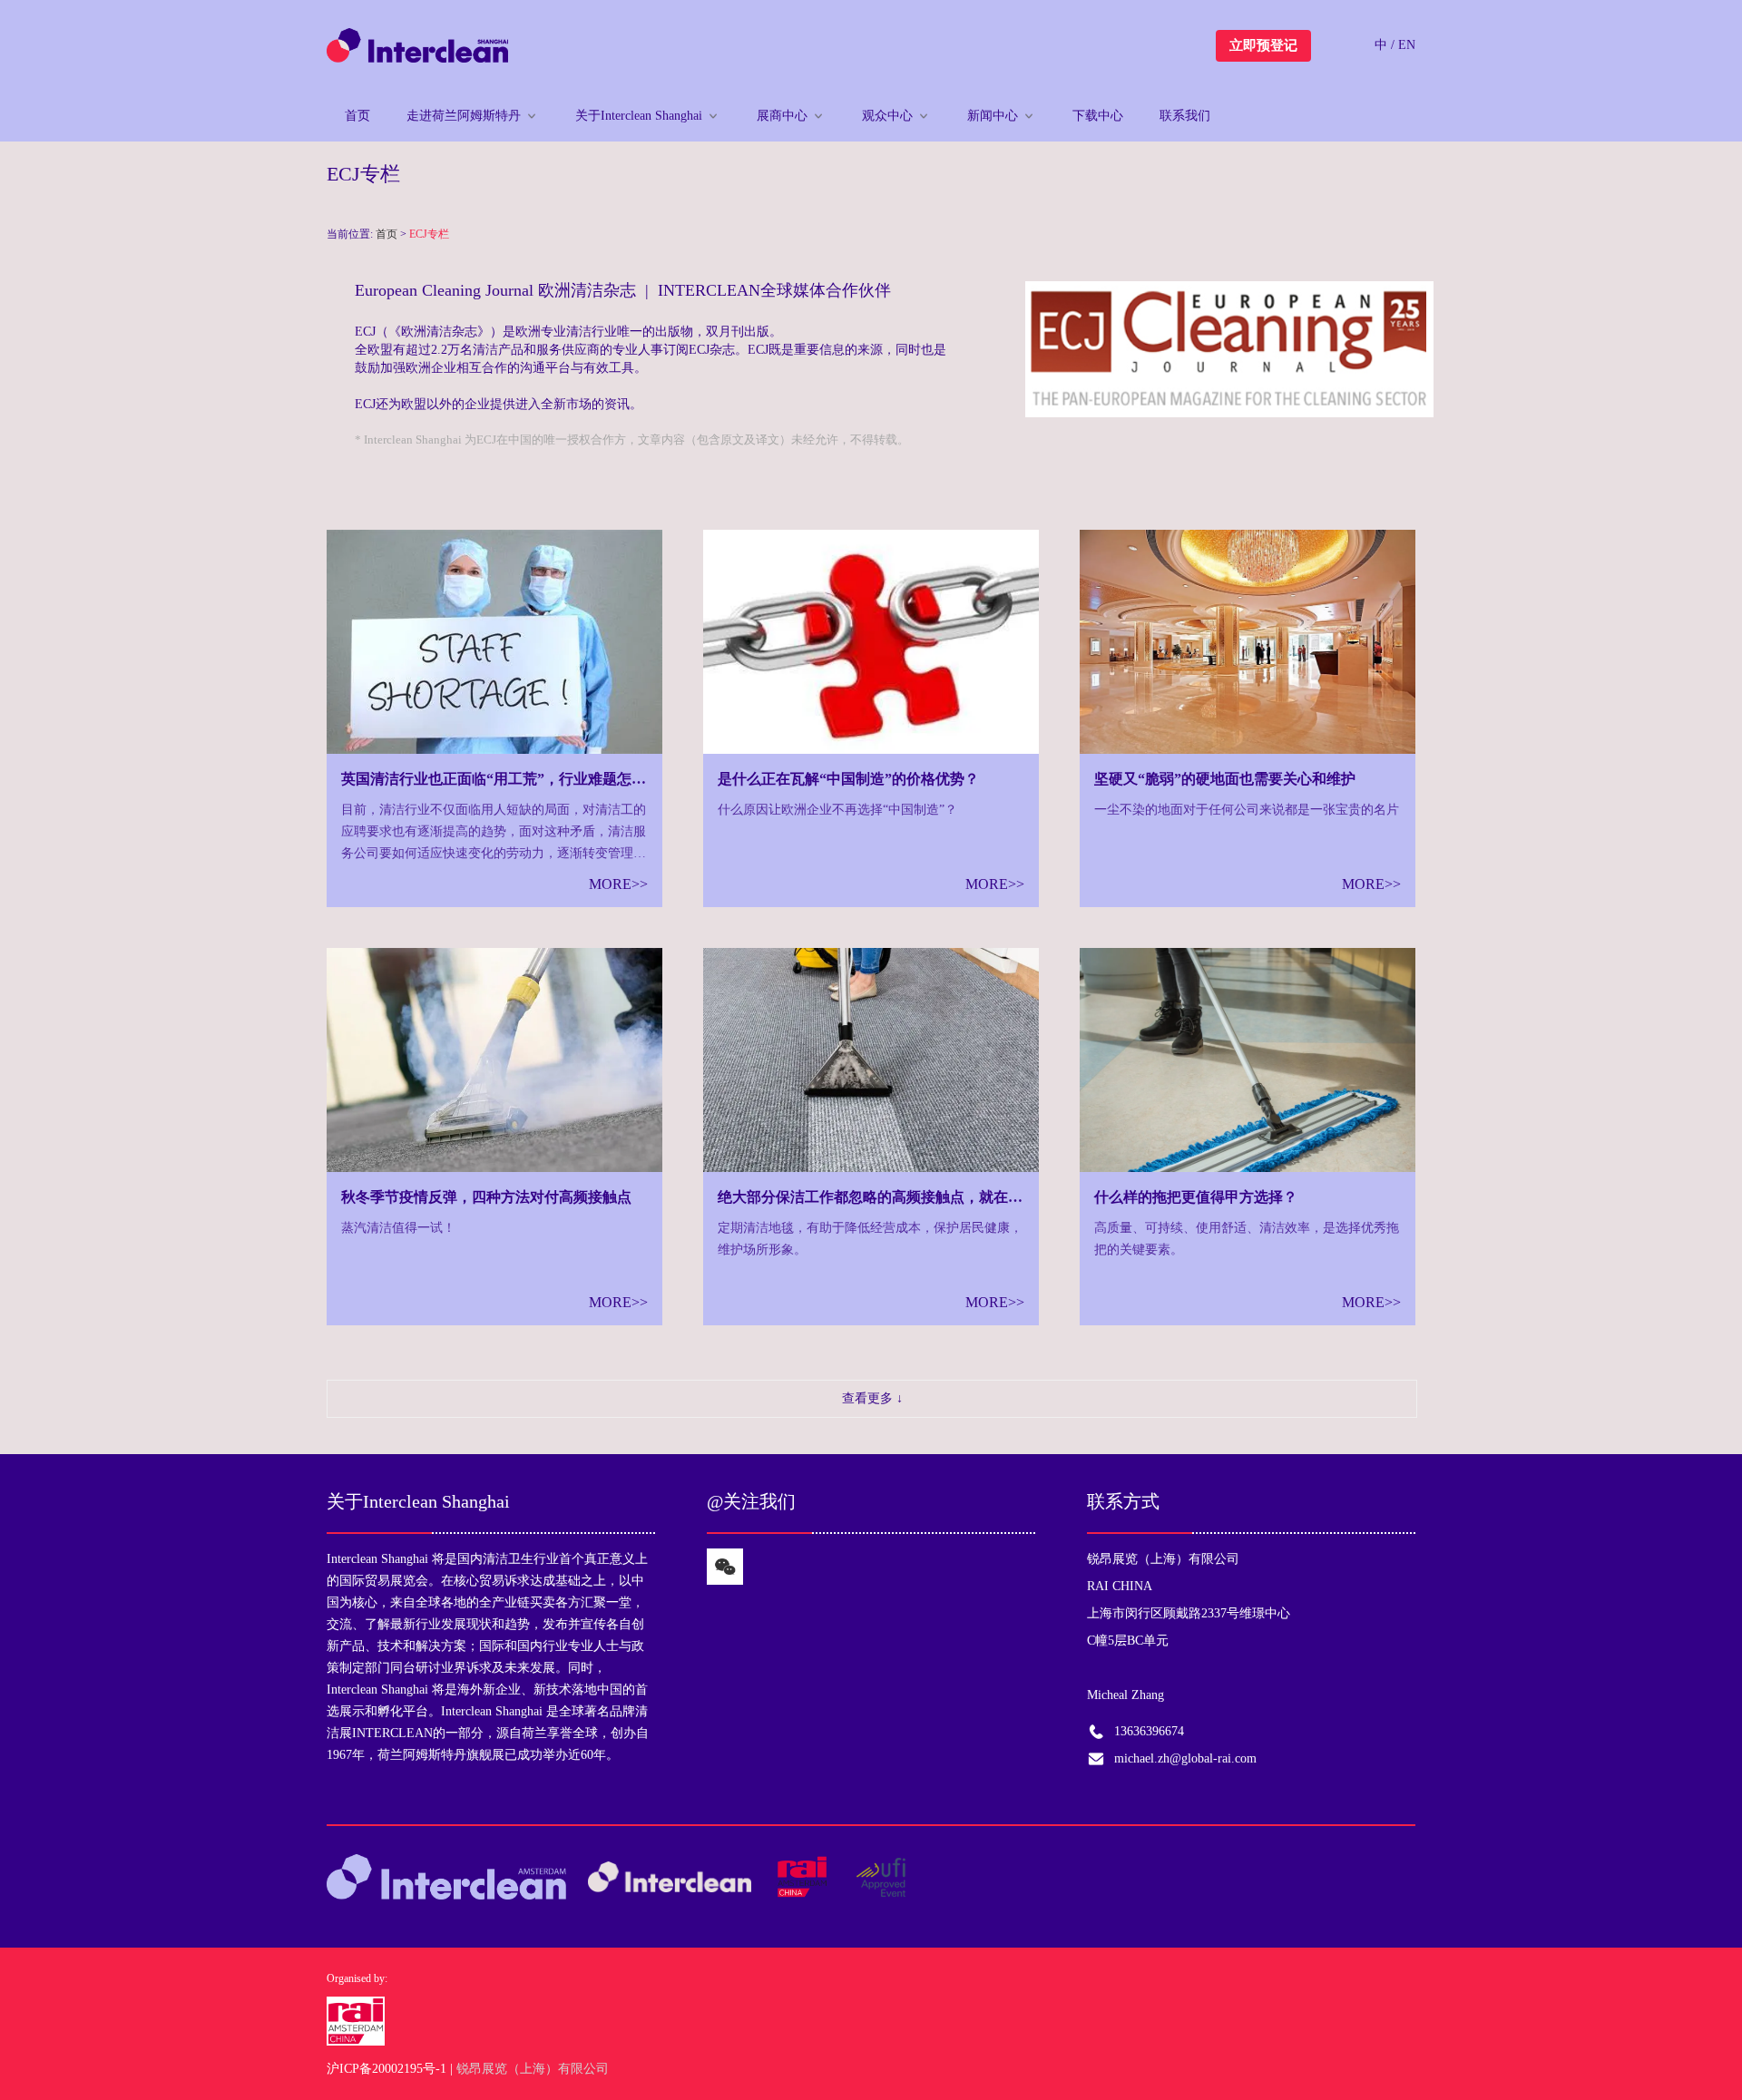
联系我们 (1185, 116)
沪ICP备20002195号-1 (387, 2069)
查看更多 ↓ (872, 1398)
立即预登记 (1263, 45)
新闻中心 (993, 116)
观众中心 (887, 116)
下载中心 (1098, 116)
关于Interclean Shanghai (639, 116)
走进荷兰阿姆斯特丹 (464, 116)
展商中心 (782, 116)
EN (1407, 45)
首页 (357, 116)
